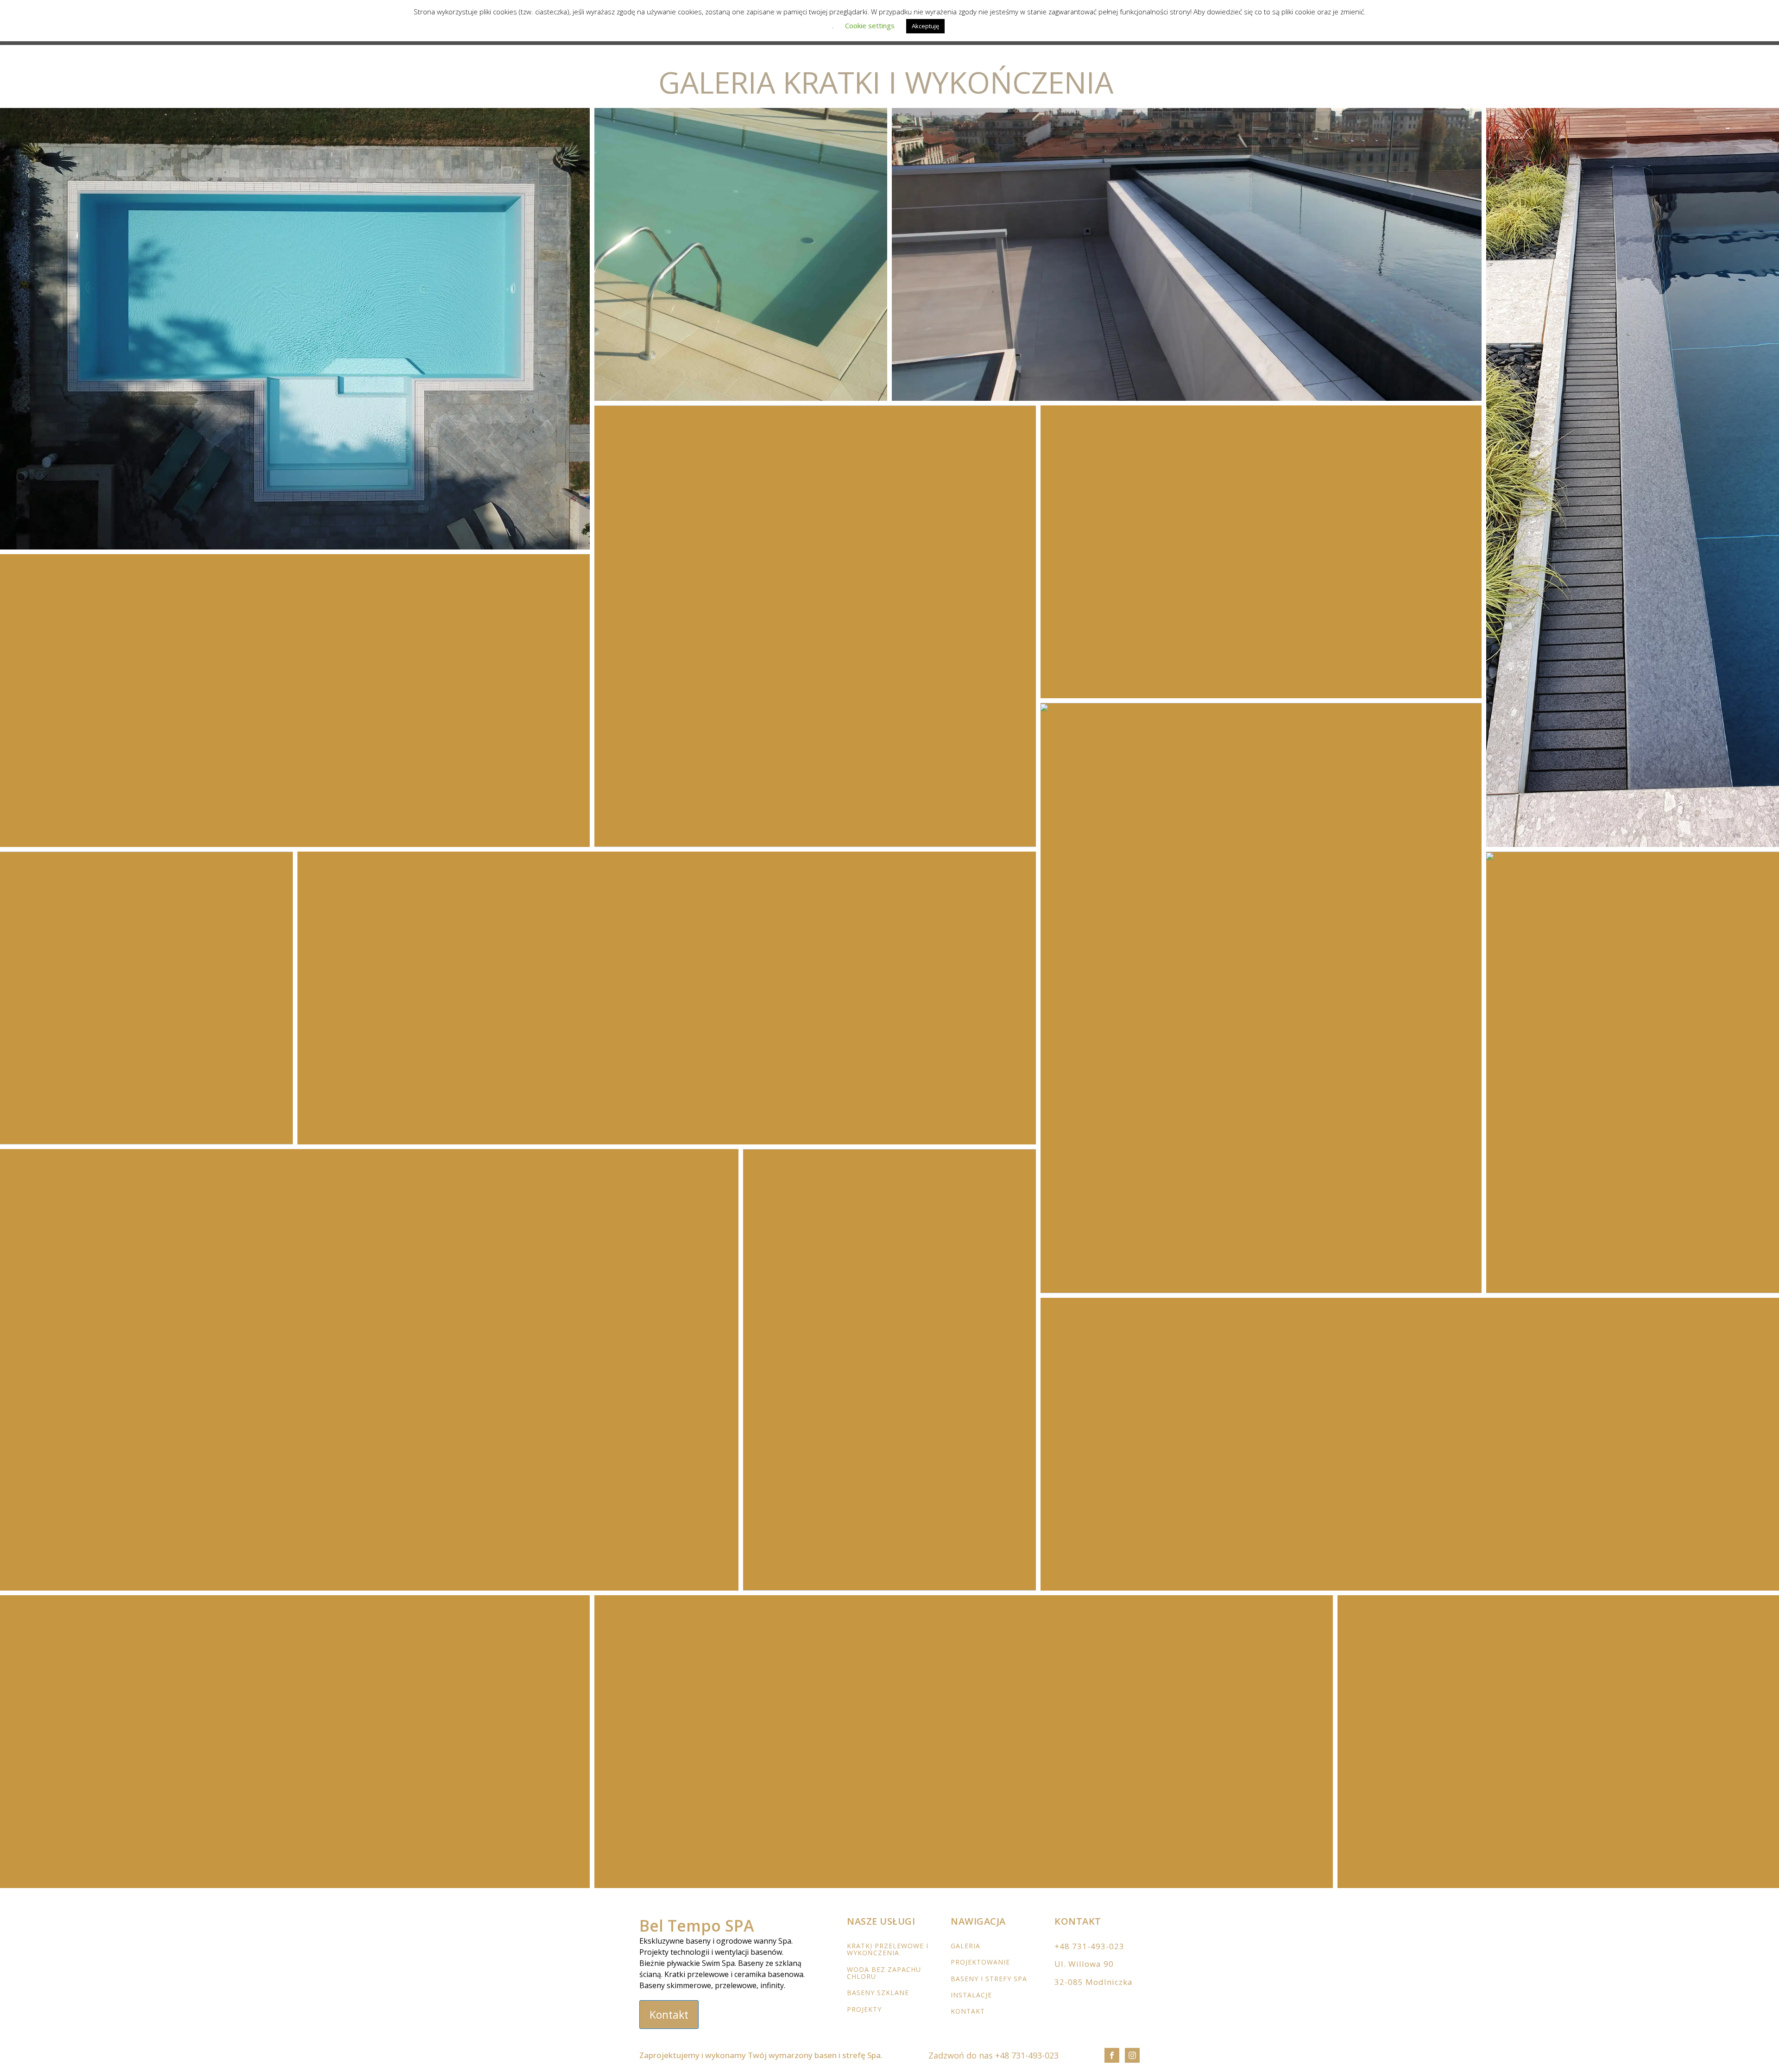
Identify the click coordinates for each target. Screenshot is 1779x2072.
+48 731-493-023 (1089, 1946)
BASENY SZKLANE (878, 1993)
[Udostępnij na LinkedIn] (540, 535)
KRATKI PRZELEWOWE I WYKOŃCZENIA (888, 1949)
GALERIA (965, 1946)
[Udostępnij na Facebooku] (504, 535)
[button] (295, 329)
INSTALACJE (971, 1995)
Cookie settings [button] (870, 25)
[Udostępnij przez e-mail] (552, 535)
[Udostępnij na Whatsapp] (516, 535)
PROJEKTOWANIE (980, 1962)
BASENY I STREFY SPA (989, 1979)
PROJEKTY (864, 2009)
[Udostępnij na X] (492, 535)
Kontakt (669, 2015)
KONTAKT (968, 2011)
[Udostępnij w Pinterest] (528, 535)
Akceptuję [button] (925, 26)
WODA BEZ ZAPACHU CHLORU (884, 1973)
